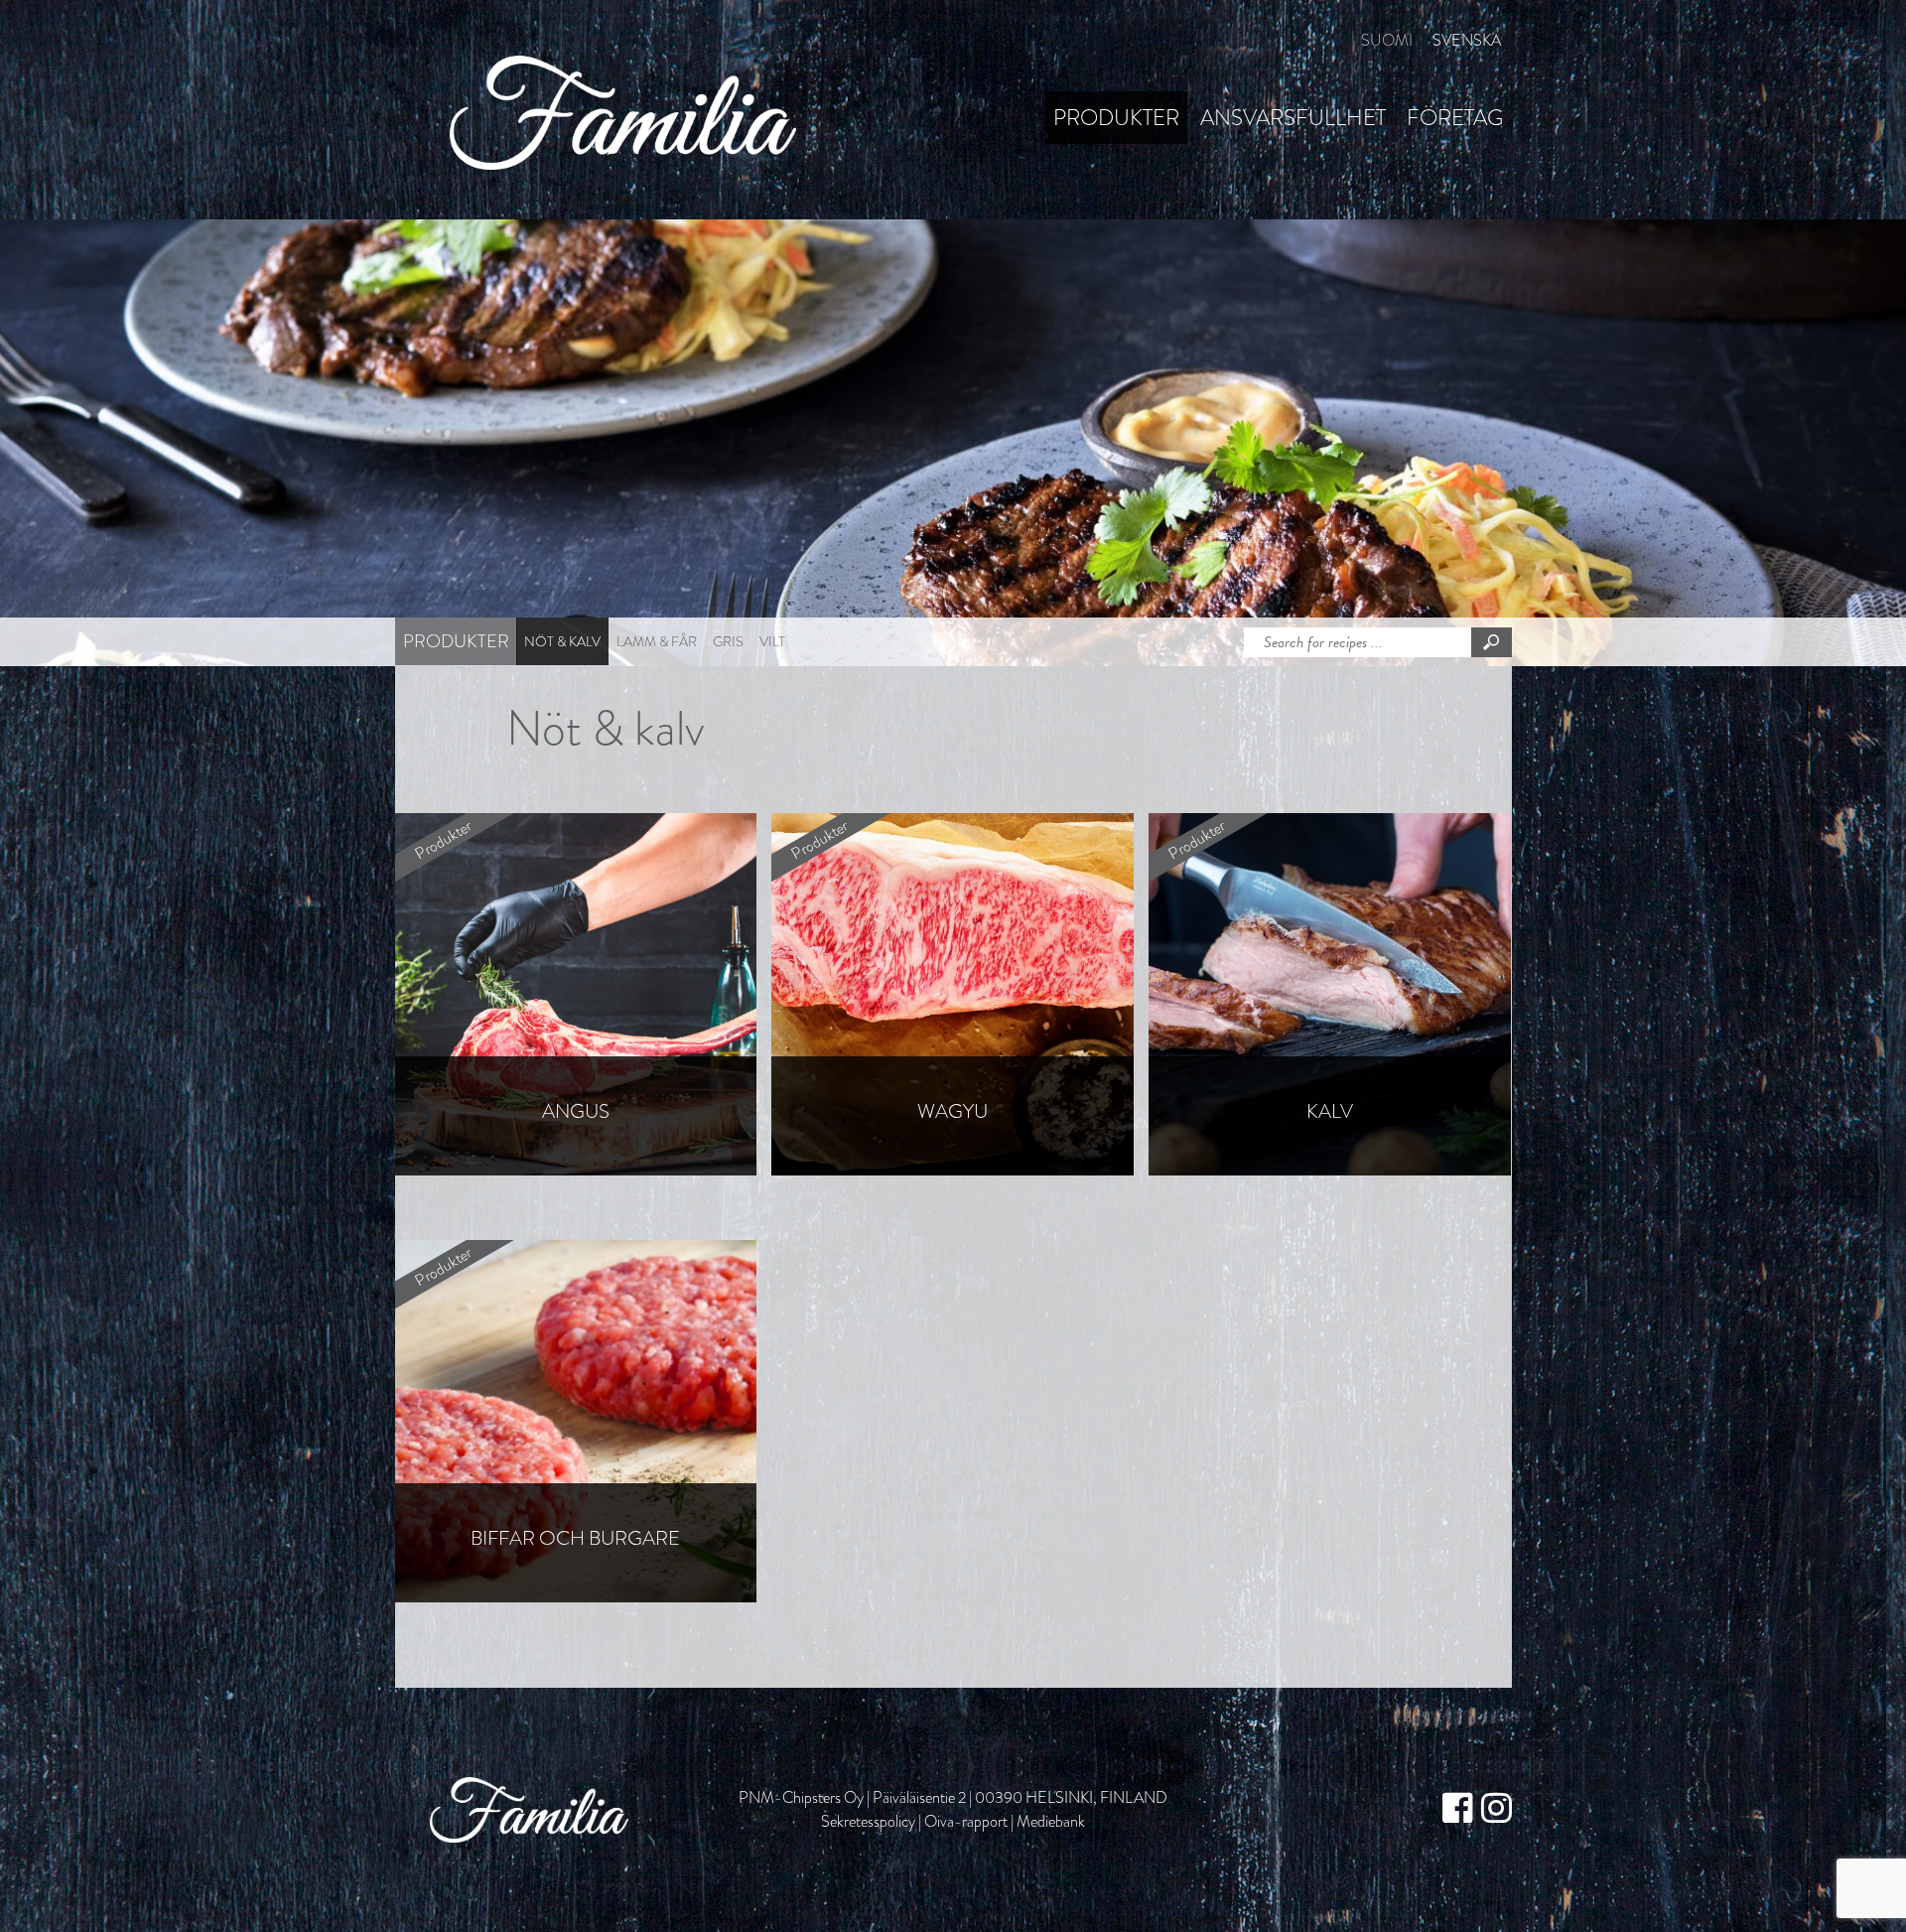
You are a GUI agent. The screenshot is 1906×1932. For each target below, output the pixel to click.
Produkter (1116, 118)
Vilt (772, 641)
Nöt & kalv (562, 641)
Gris (728, 641)
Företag (1455, 118)
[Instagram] (1497, 1809)
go (1492, 642)
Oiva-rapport (966, 1821)
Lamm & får (657, 641)
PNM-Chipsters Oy (801, 1797)
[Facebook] (1458, 1809)
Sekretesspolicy (868, 1821)
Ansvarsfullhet (1293, 118)
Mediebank (1051, 1821)
